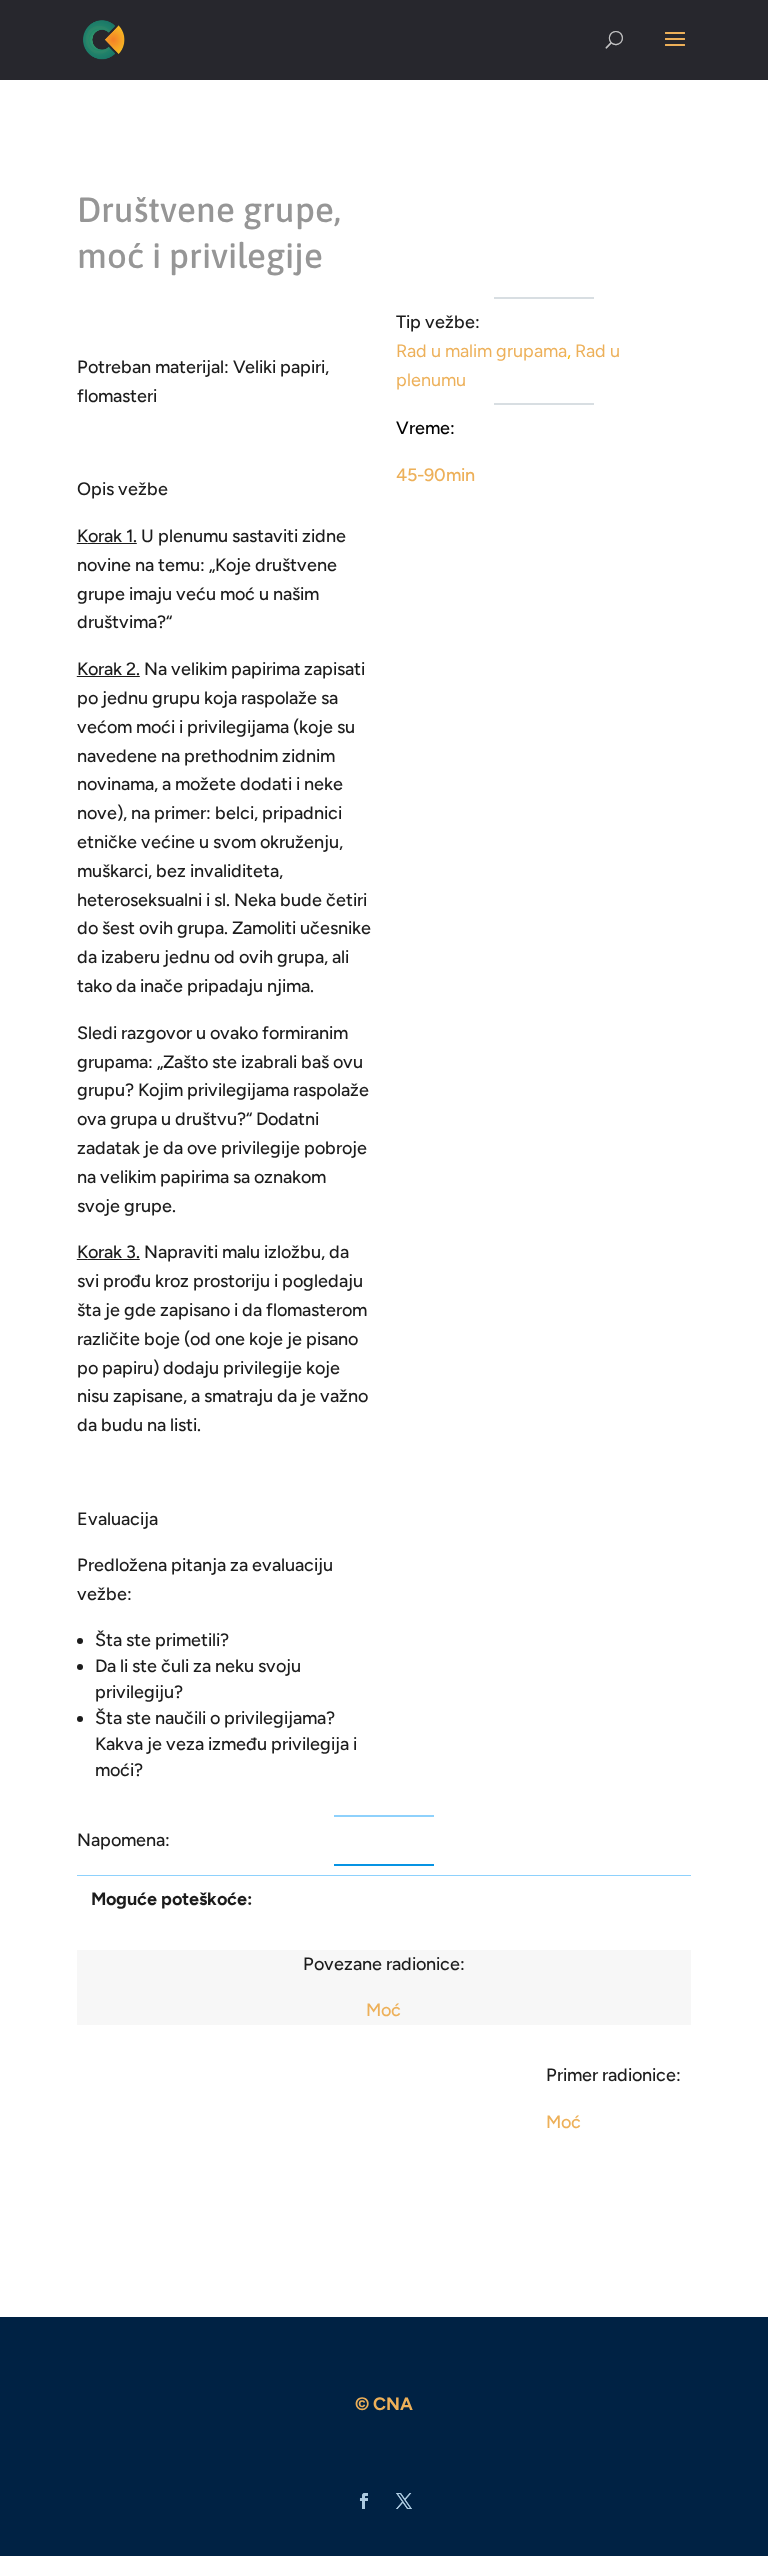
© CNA (384, 2404)
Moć (383, 2010)
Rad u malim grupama (481, 351)
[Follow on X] (404, 2501)
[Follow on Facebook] (364, 2501)
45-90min (435, 475)
